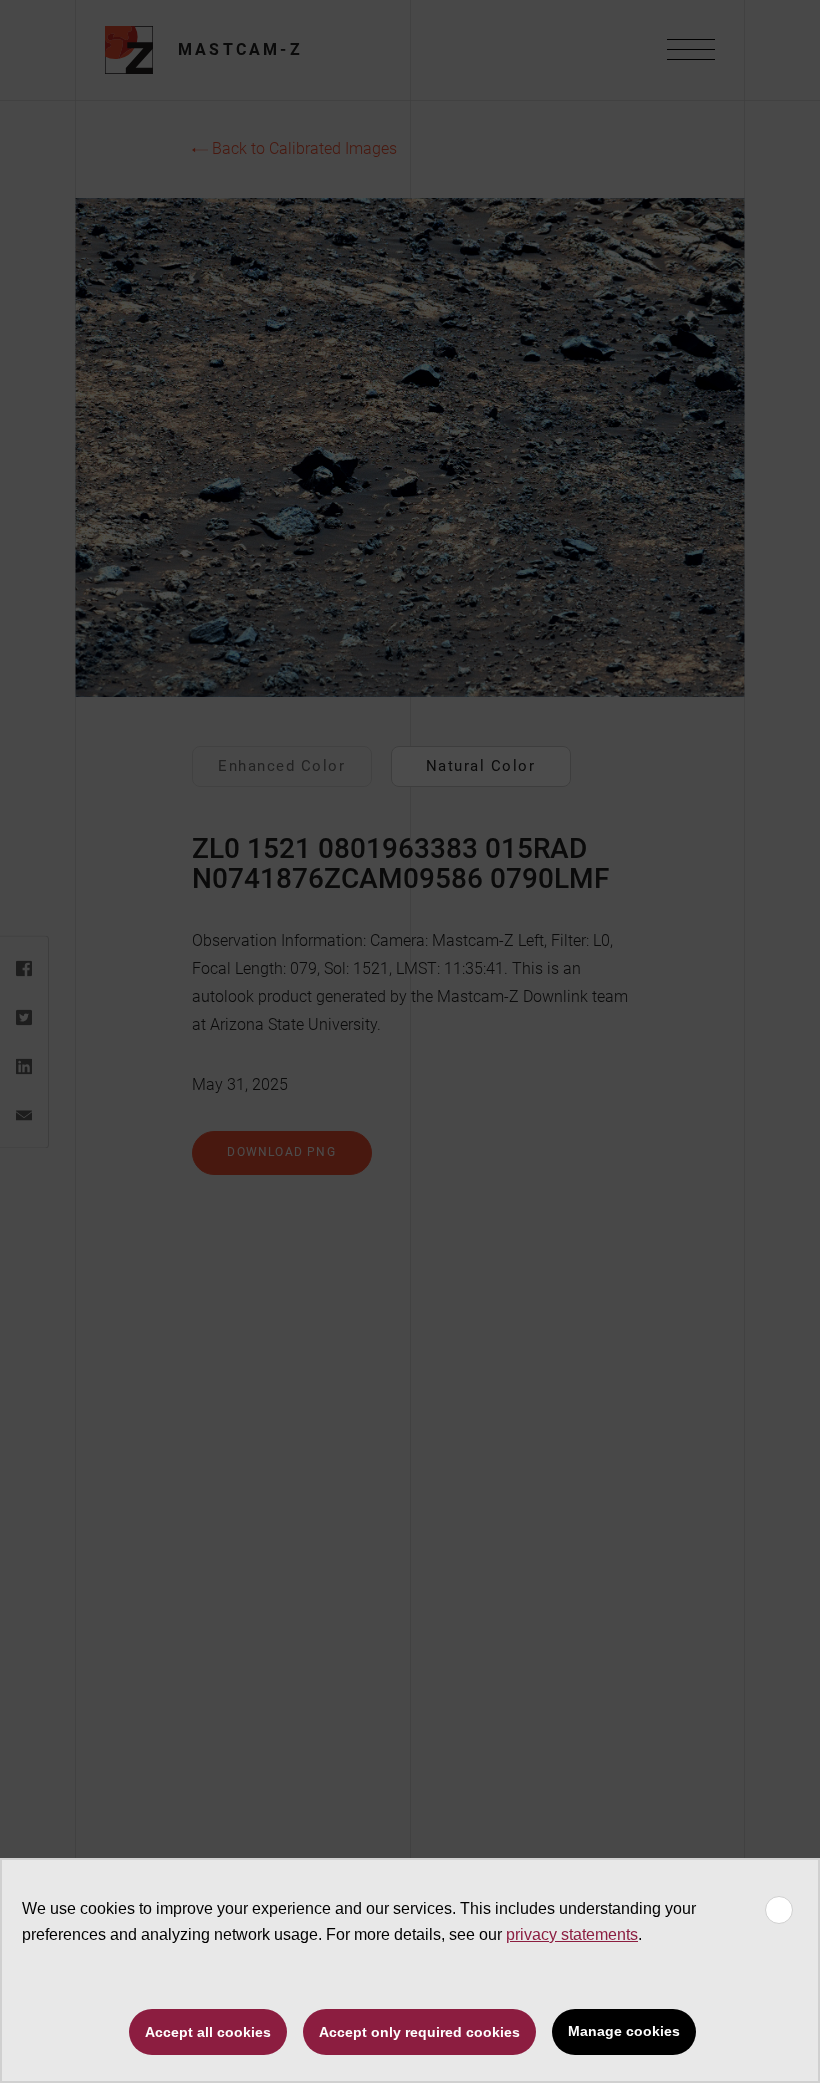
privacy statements (572, 1934)
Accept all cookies (208, 2032)
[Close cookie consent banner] (779, 1910)
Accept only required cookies (419, 2032)
